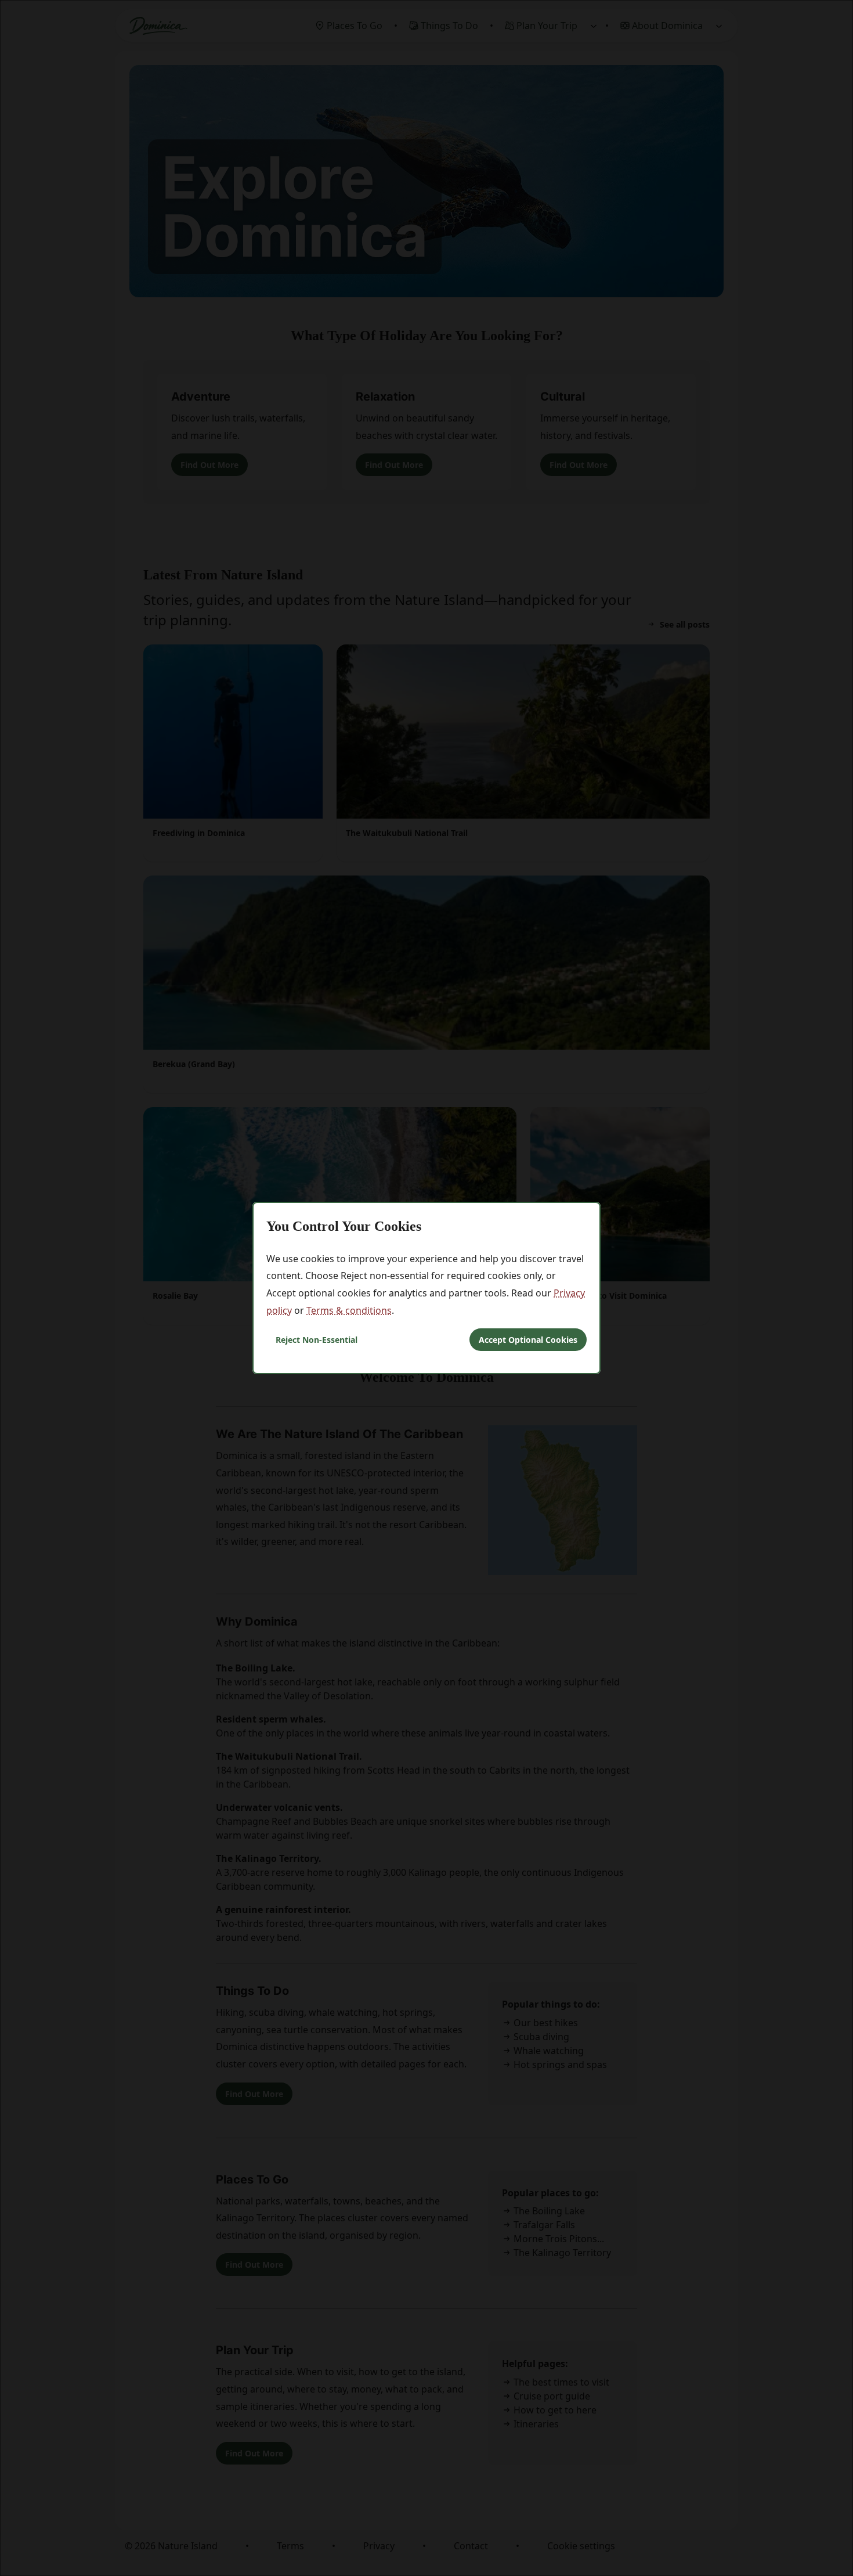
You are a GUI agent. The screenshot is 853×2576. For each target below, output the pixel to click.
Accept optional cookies (528, 1340)
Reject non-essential (317, 1340)
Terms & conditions (349, 1310)
